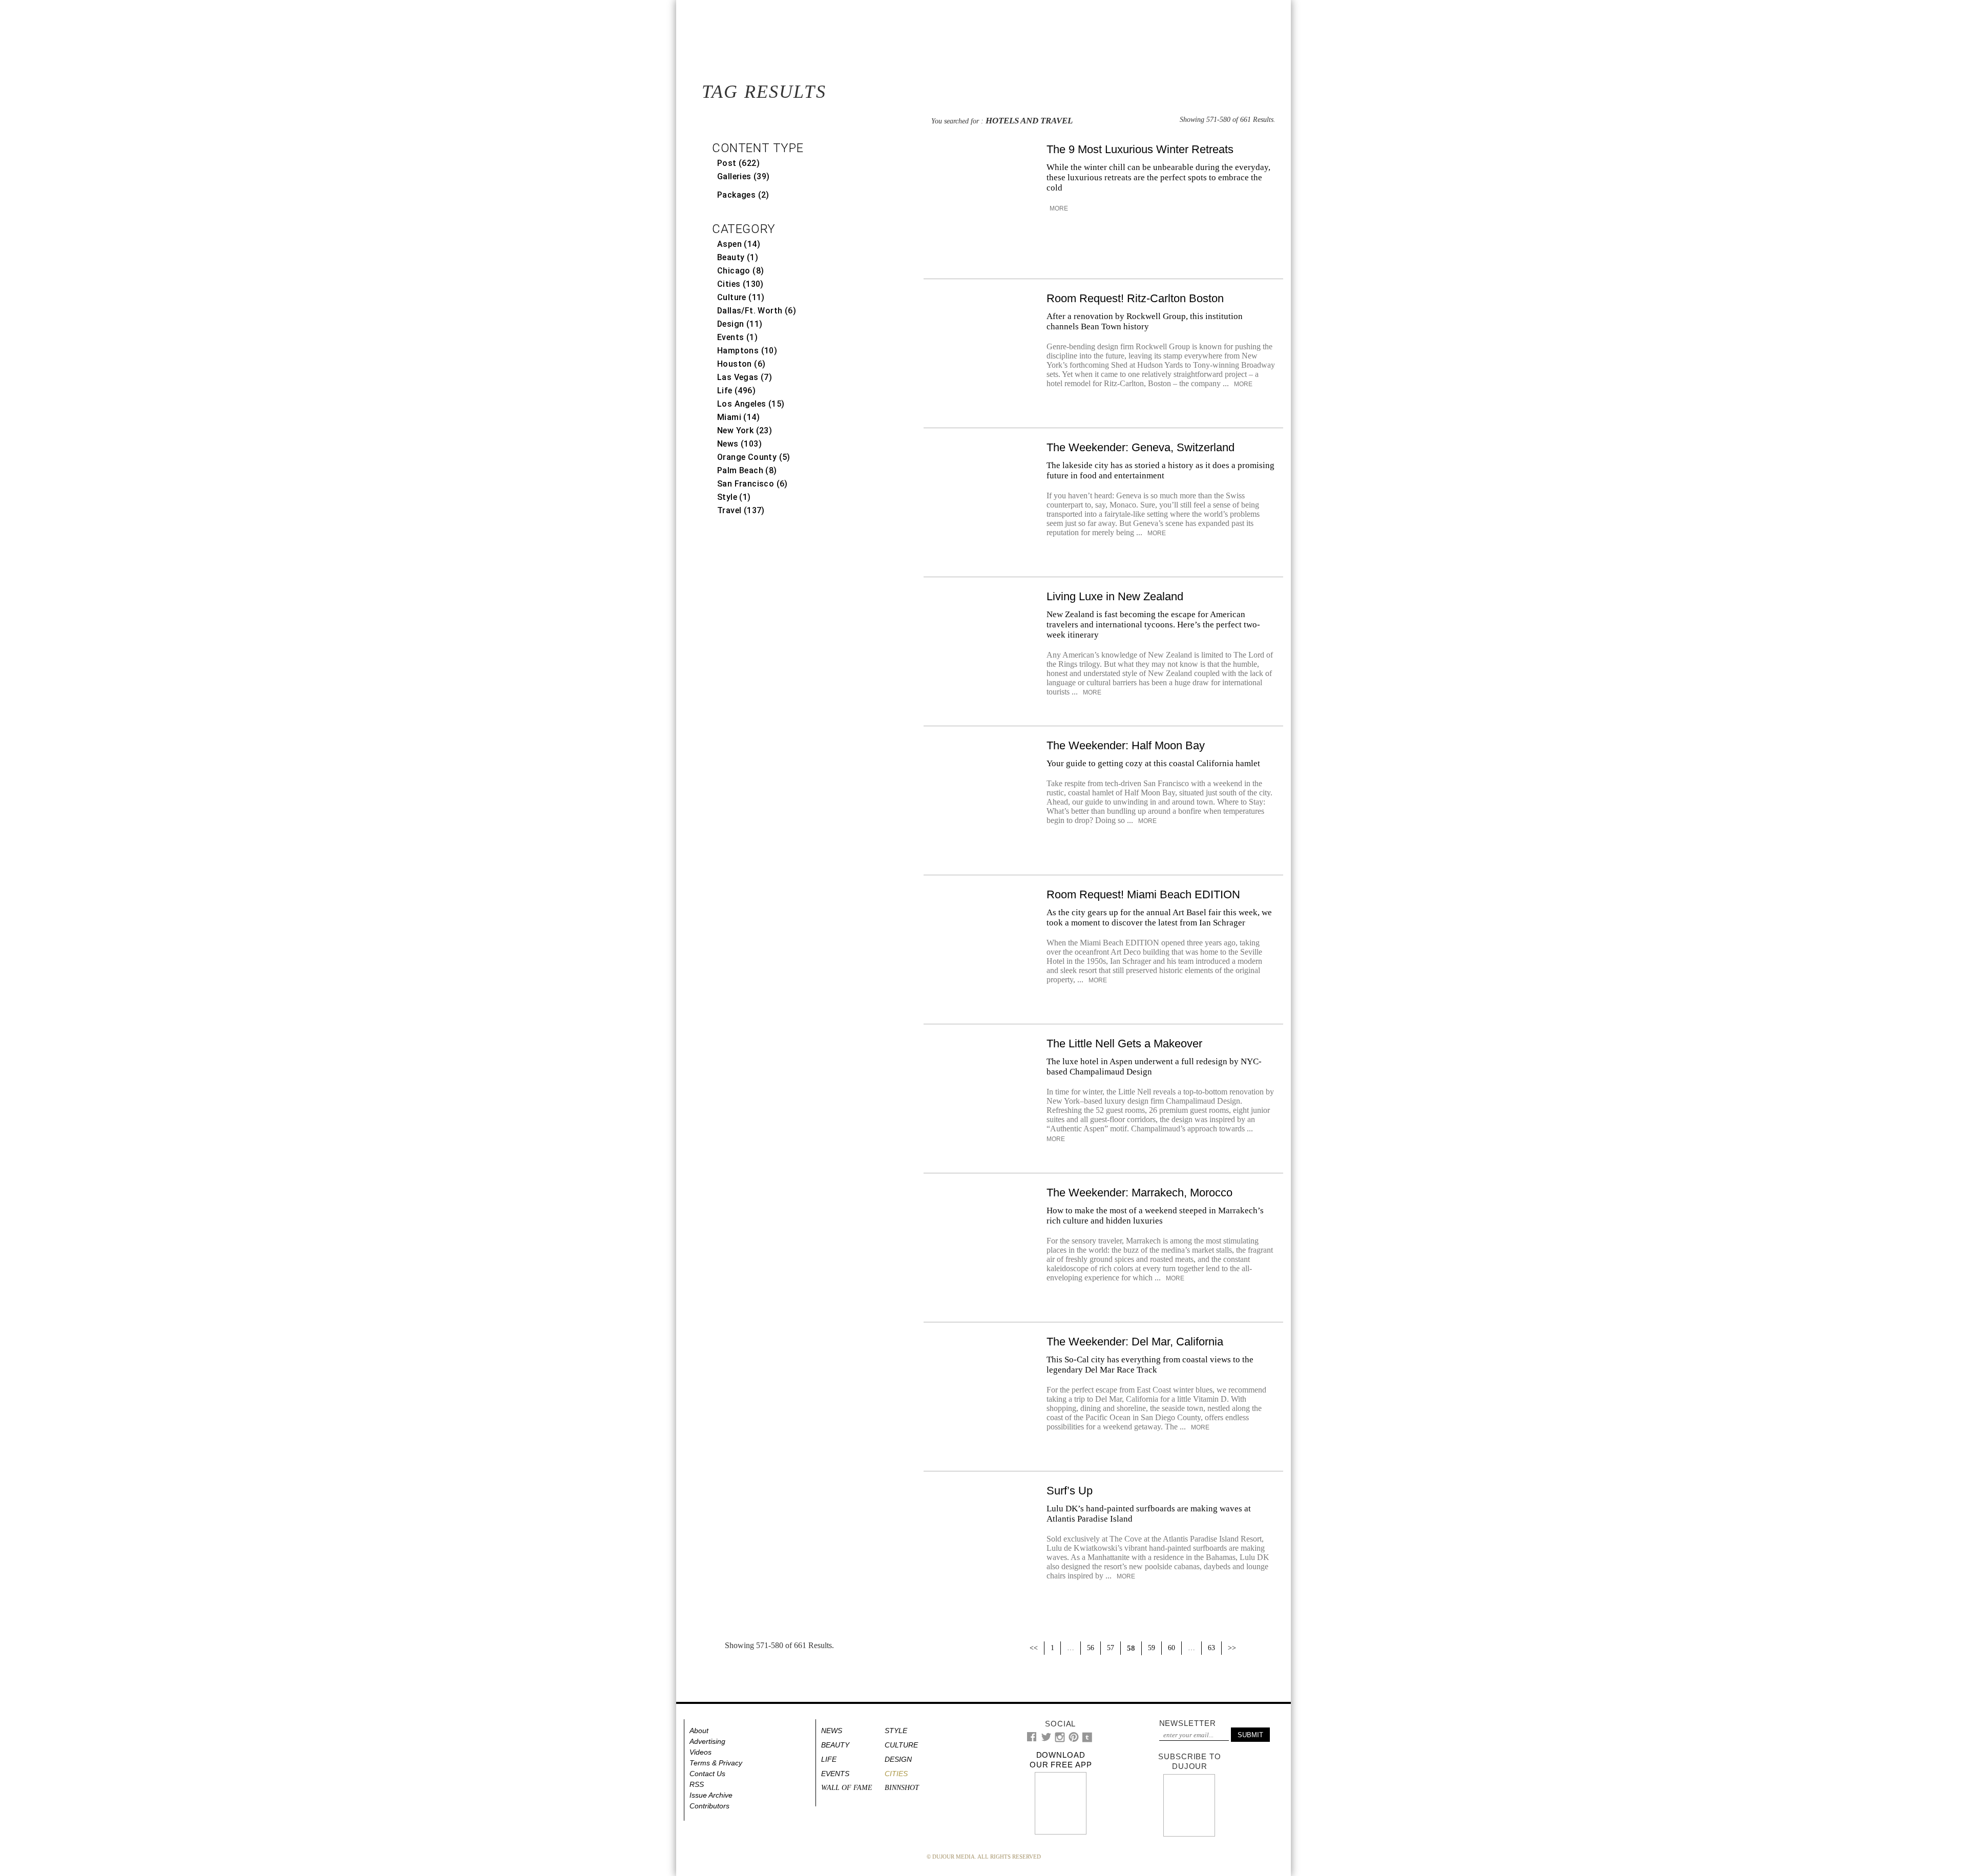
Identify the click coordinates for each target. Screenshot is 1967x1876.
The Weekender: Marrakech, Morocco (1139, 1193)
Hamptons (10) (747, 351)
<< (1034, 1648)
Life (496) (736, 391)
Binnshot (902, 1788)
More (1058, 208)
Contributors (709, 1806)
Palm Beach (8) (747, 470)
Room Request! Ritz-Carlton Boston (1135, 298)
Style (896, 1731)
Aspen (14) (739, 244)
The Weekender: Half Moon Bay (1126, 745)
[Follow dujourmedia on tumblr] (1087, 1740)
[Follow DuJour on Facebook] (1032, 1739)
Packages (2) (743, 195)
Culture (901, 1745)
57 (1111, 1648)
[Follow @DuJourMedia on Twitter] (1046, 1740)
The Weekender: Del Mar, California (1135, 1342)
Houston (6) (741, 364)
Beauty (835, 1745)
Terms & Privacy (716, 1763)
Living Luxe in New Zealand (1115, 596)
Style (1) (734, 497)
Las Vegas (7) (745, 377)
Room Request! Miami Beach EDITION (1143, 894)
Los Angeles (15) (751, 404)
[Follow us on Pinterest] (1073, 1740)
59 (1152, 1648)
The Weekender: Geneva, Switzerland (1141, 447)
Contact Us (707, 1774)
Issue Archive (711, 1795)
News (832, 1731)
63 (1211, 1648)
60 (1171, 1648)
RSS (697, 1784)
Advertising (707, 1741)
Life (829, 1759)
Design (898, 1759)
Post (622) (738, 163)
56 (1091, 1648)
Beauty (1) (738, 257)
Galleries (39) (744, 176)
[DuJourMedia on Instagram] (1060, 1740)
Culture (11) (741, 297)
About (699, 1731)
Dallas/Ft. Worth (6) (757, 311)
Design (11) (740, 324)
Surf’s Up (1070, 1491)
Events (835, 1774)
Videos (700, 1752)
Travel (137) (741, 510)
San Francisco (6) (752, 484)
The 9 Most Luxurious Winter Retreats (1140, 149)
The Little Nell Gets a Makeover (1124, 1044)
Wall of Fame (847, 1788)
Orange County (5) (754, 457)
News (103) (739, 444)
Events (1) (737, 337)
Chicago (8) (740, 271)
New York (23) (745, 430)
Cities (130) (740, 284)
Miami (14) (738, 417)
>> (1232, 1648)
